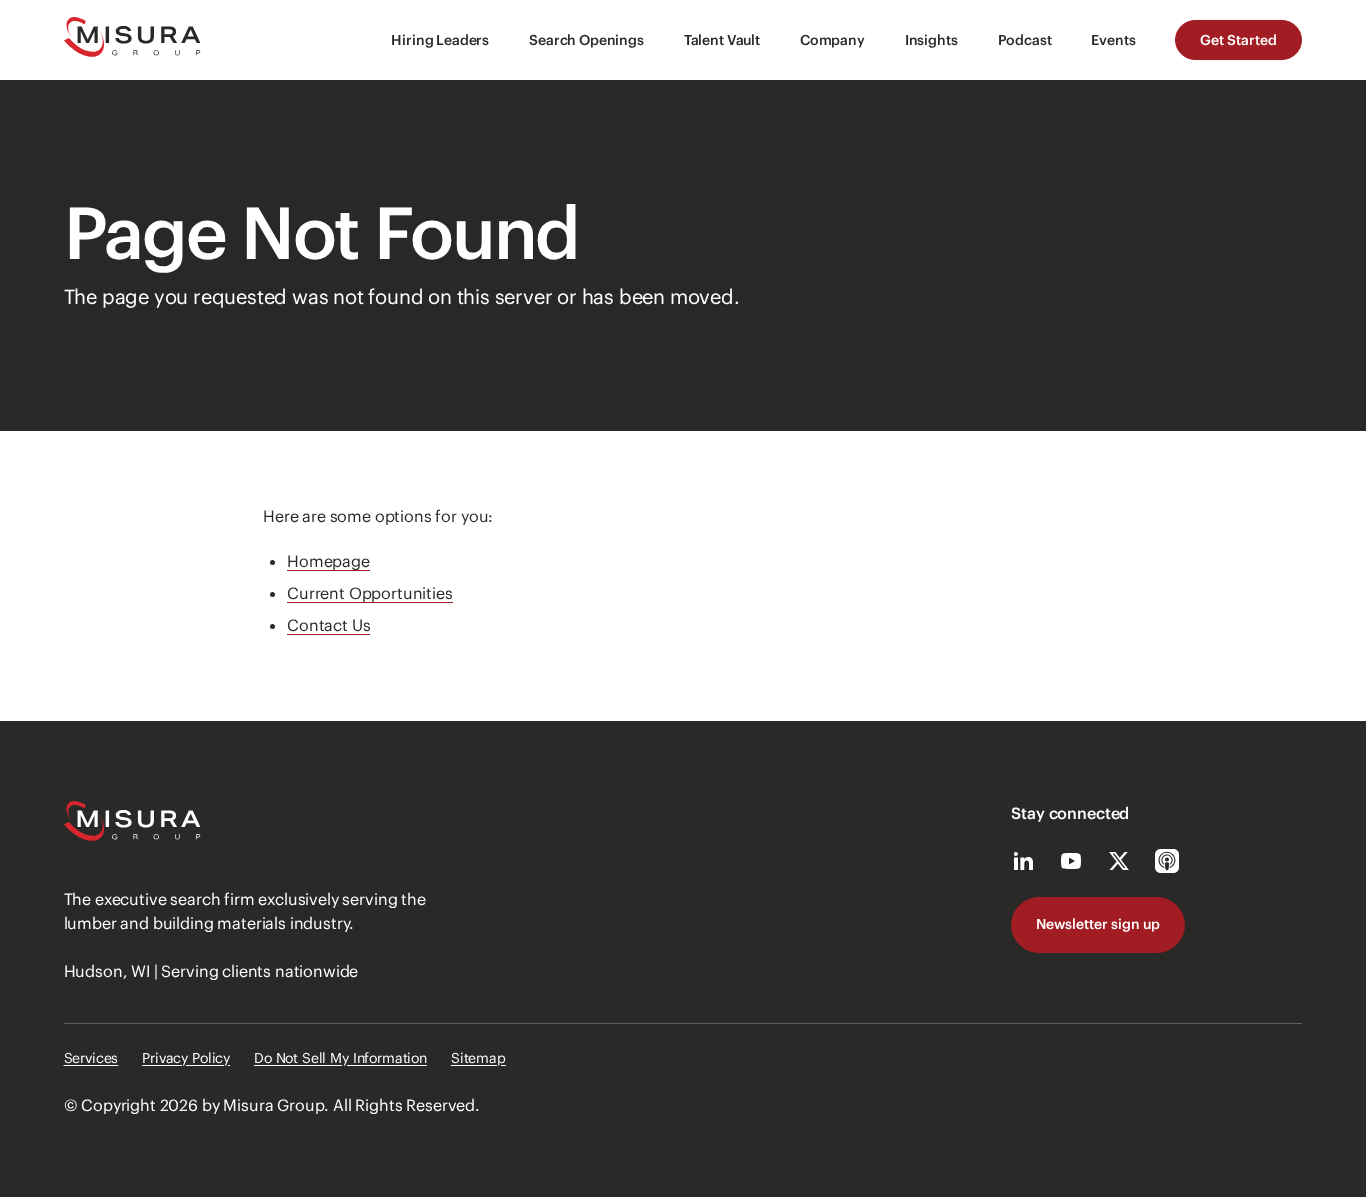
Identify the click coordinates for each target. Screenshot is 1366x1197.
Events (1113, 40)
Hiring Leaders (440, 40)
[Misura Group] (132, 40)
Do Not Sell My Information (340, 1058)
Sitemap (478, 1058)
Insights (931, 40)
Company (832, 40)
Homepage (328, 561)
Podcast (1025, 40)
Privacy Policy (186, 1058)
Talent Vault (722, 40)
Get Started (1238, 40)
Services (91, 1058)
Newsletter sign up (1098, 924)
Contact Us (328, 625)
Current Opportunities (370, 593)
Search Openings (586, 40)
